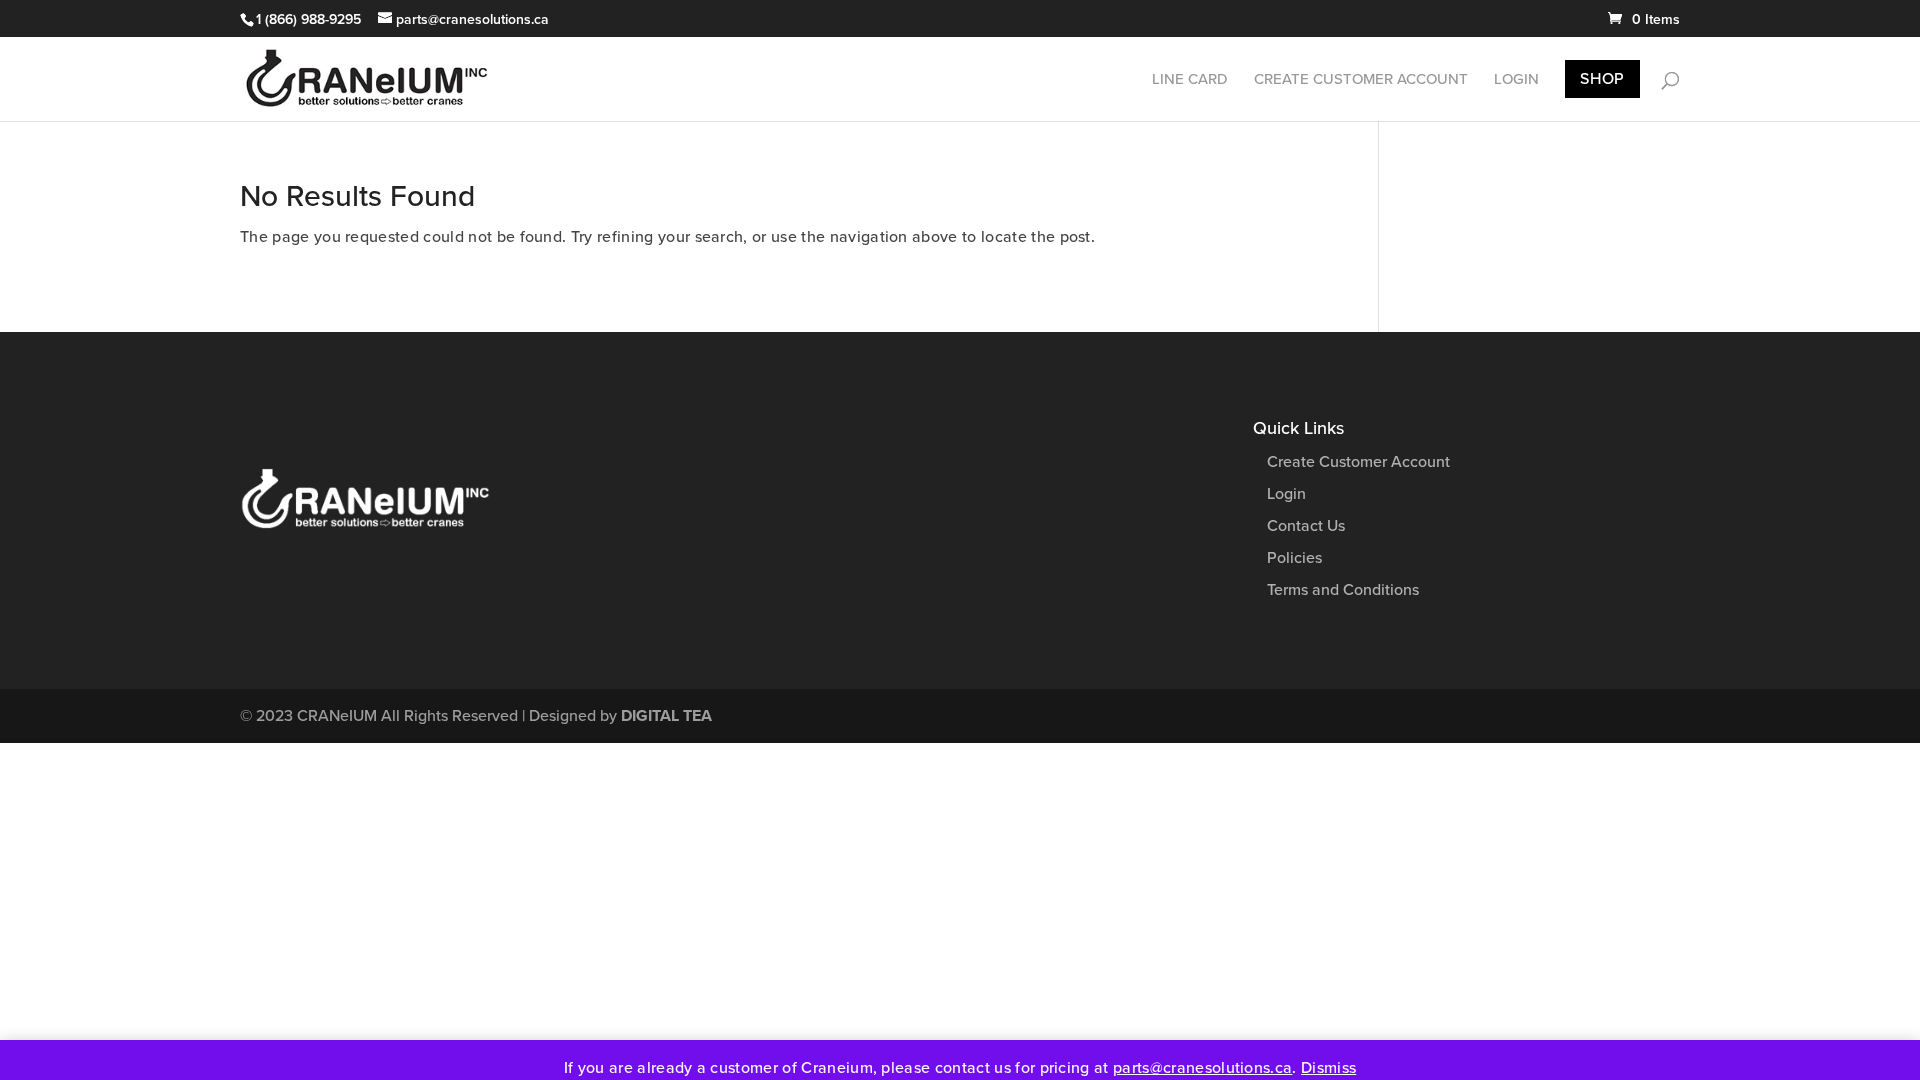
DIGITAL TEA (666, 716)
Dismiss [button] (1328, 1068)
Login (1516, 80)
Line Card (1190, 80)
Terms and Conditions (1343, 590)
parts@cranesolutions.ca (1202, 1068)
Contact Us (1306, 526)
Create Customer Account (1361, 80)
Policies (1294, 558)
